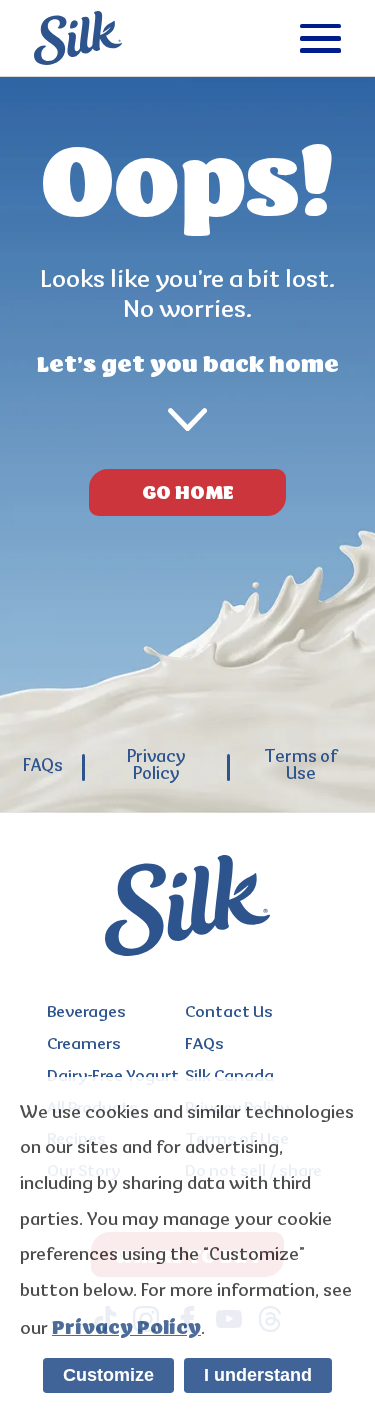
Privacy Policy (156, 767)
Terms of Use (301, 767)
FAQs (43, 767)
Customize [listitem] (108, 1375)
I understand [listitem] (258, 1375)
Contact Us (229, 1013)
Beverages (86, 1013)
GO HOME (188, 492)
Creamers (84, 1045)
